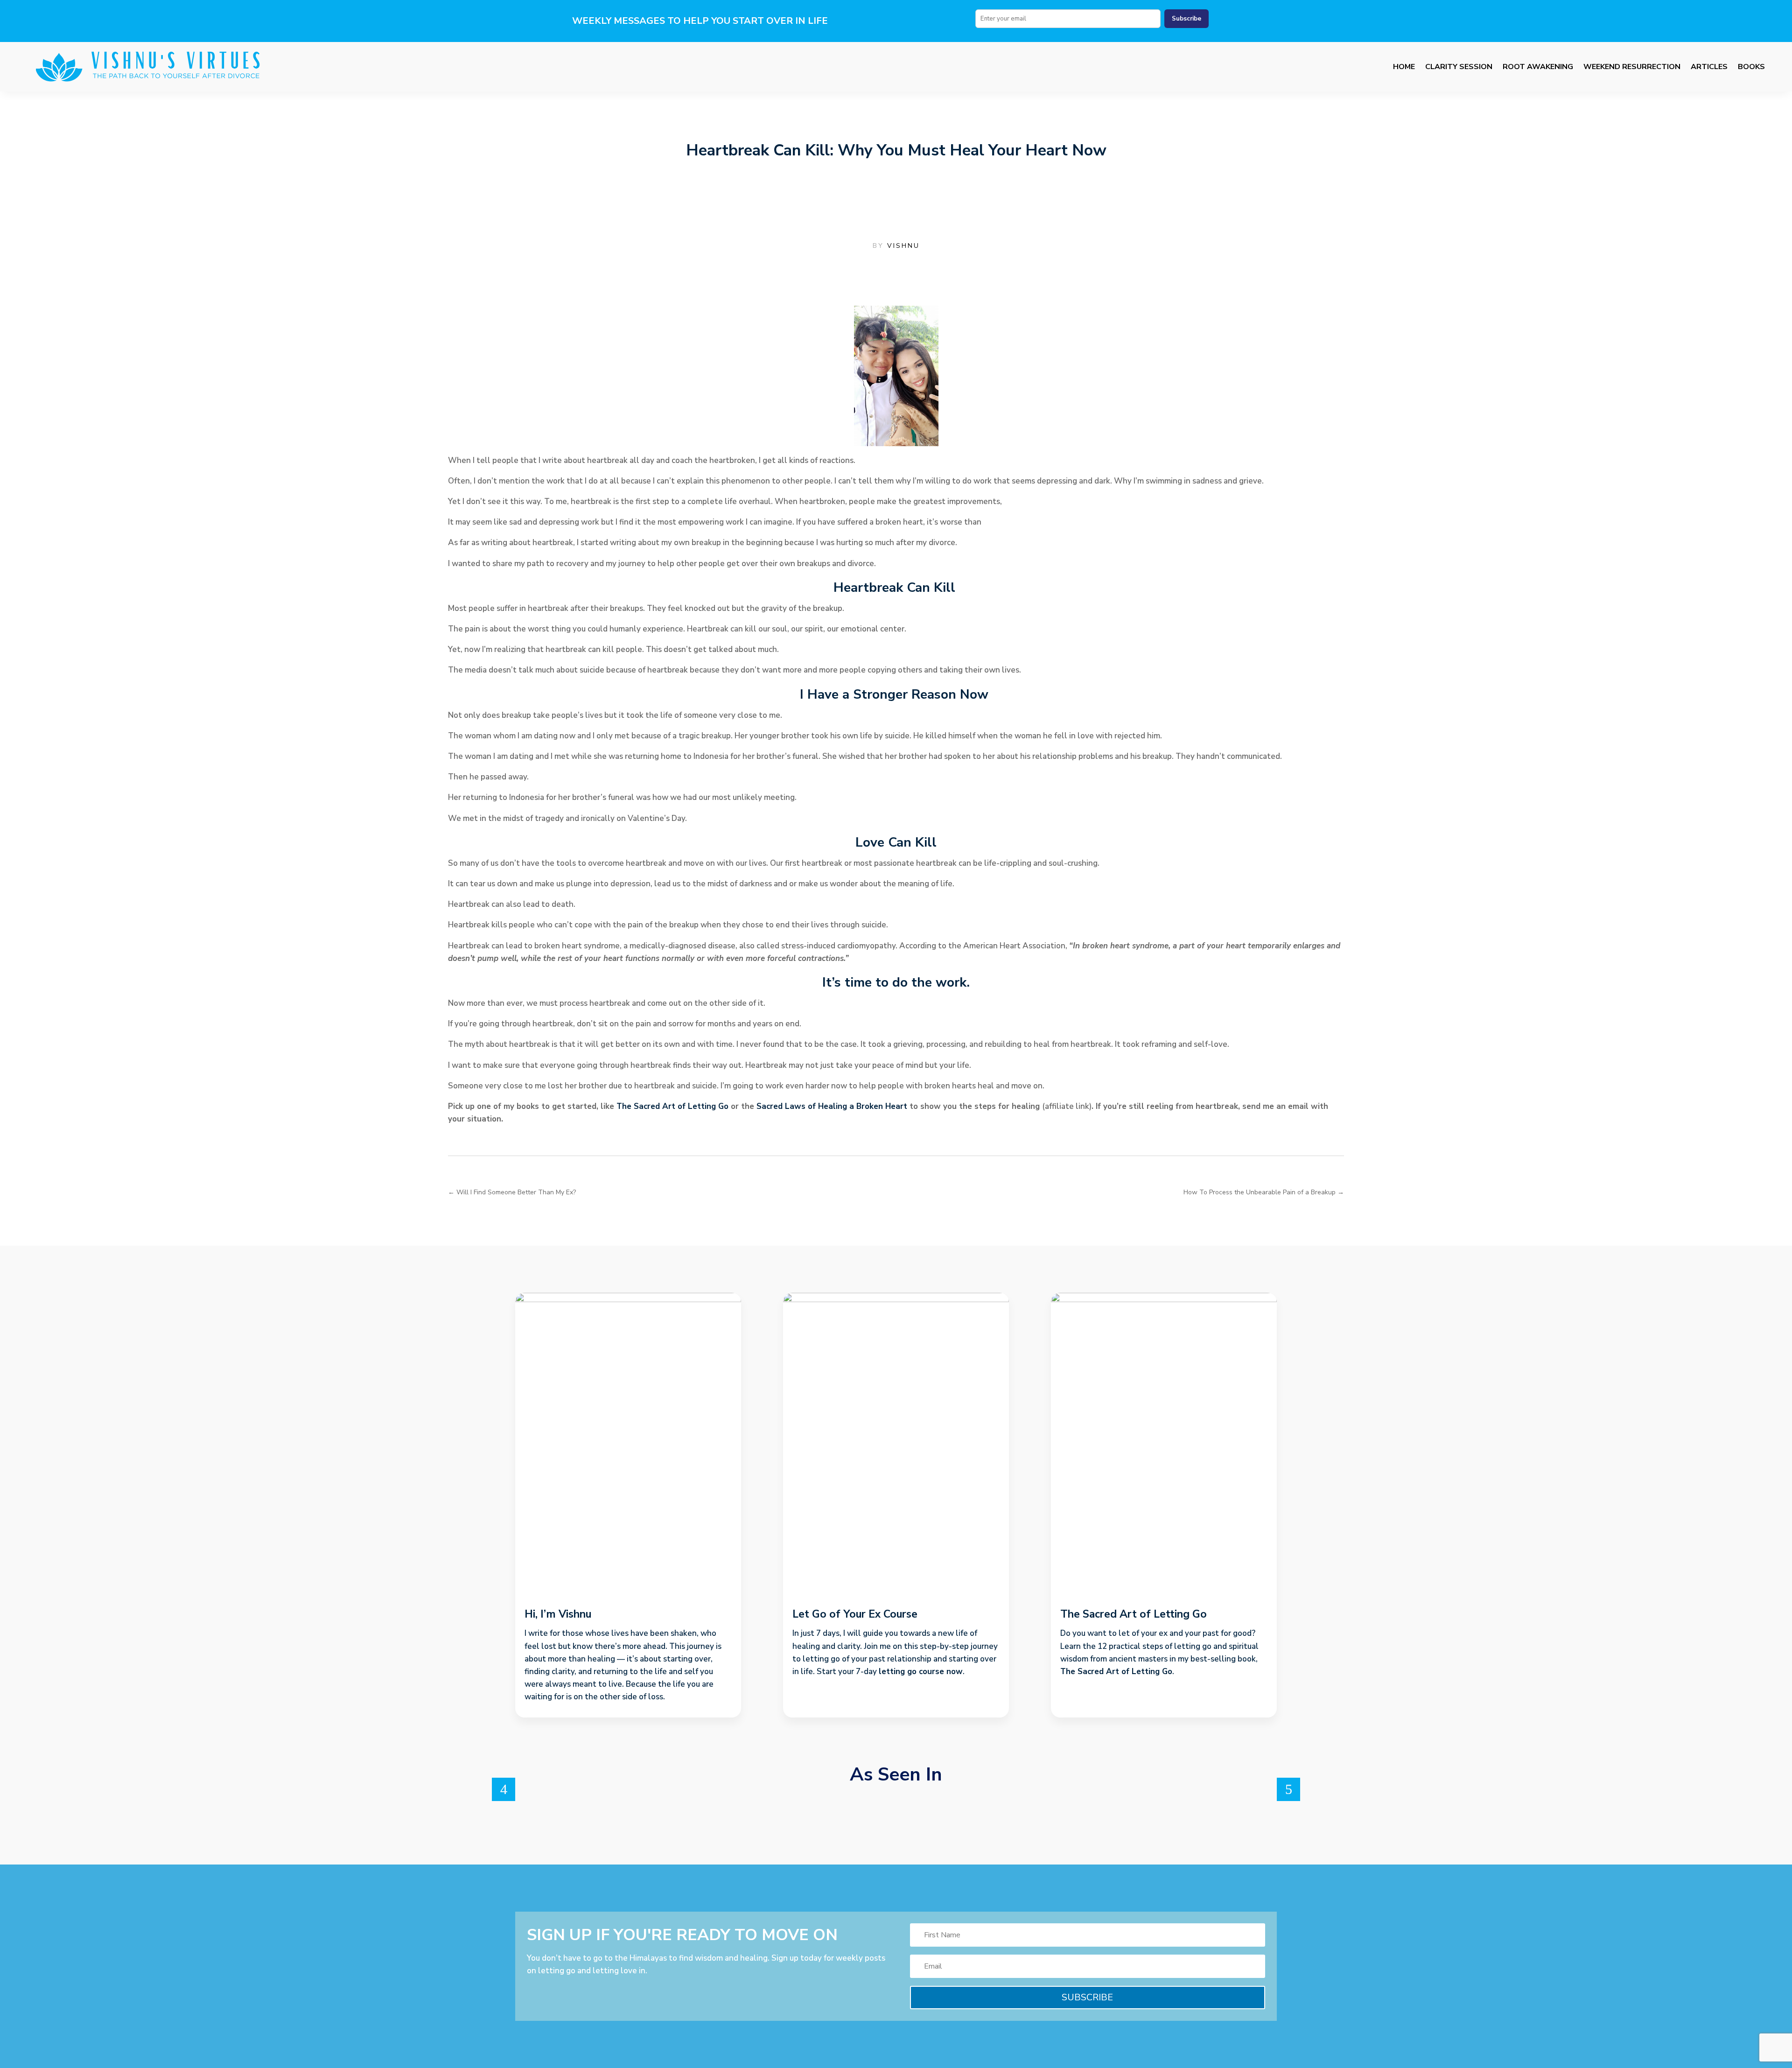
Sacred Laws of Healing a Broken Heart (832, 1106)
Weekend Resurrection (1632, 67)
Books (1751, 67)
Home (1404, 67)
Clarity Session (1459, 67)
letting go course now (921, 1672)
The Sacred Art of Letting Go (672, 1106)
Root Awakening (1538, 67)
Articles (1709, 67)
